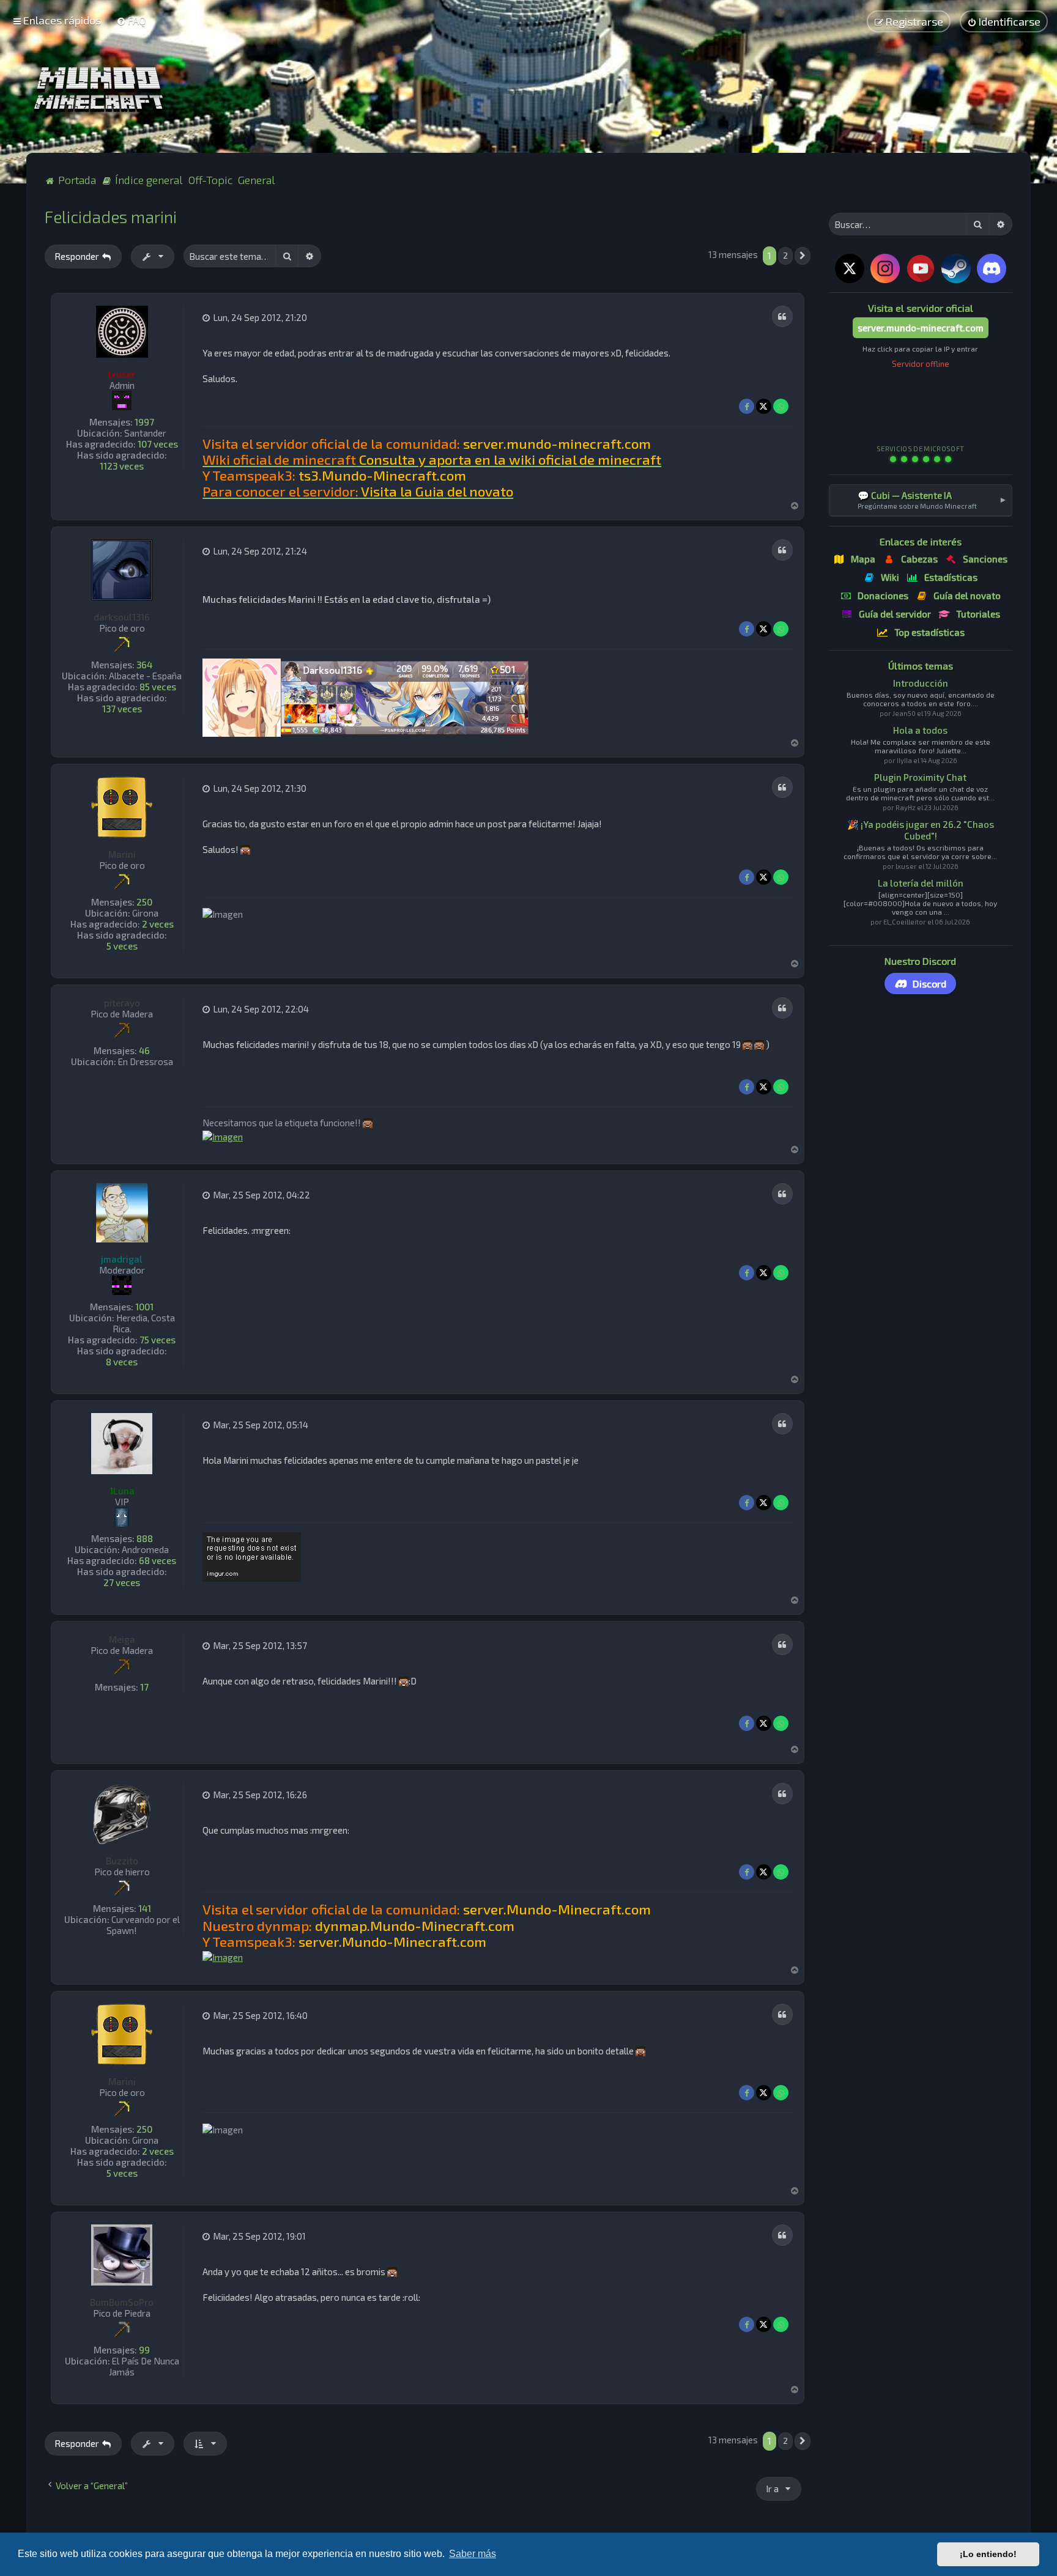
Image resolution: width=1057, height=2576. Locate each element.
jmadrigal (122, 1259)
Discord (929, 984)
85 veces (158, 687)
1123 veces (122, 466)
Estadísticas (951, 577)
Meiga (122, 1639)
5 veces (122, 946)
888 (145, 1538)
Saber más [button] (473, 2554)
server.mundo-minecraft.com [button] (921, 328)
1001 (144, 1307)
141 (145, 1908)
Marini (122, 854)
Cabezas (919, 559)
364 (144, 665)
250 (144, 902)
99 (144, 2350)
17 (144, 1687)
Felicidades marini (111, 216)
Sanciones (985, 559)
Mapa (863, 559)
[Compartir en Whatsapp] (781, 406)
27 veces (122, 1582)
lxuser (122, 374)
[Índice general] (102, 90)
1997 (144, 422)
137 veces (122, 709)
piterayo (122, 1003)
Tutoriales (978, 614)
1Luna (122, 1491)
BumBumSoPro (122, 2302)
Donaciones (883, 596)
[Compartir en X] (764, 406)
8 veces (122, 1362)
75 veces (158, 1340)
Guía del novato (967, 596)
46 (144, 1050)
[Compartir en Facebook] (747, 406)
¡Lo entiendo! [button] (988, 2554)
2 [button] (785, 256)
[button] (803, 256)
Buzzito (122, 1861)
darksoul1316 (122, 617)
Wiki (890, 577)
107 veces (158, 444)
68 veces (158, 1560)
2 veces (158, 924)
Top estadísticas (929, 632)
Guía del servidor (895, 614)
